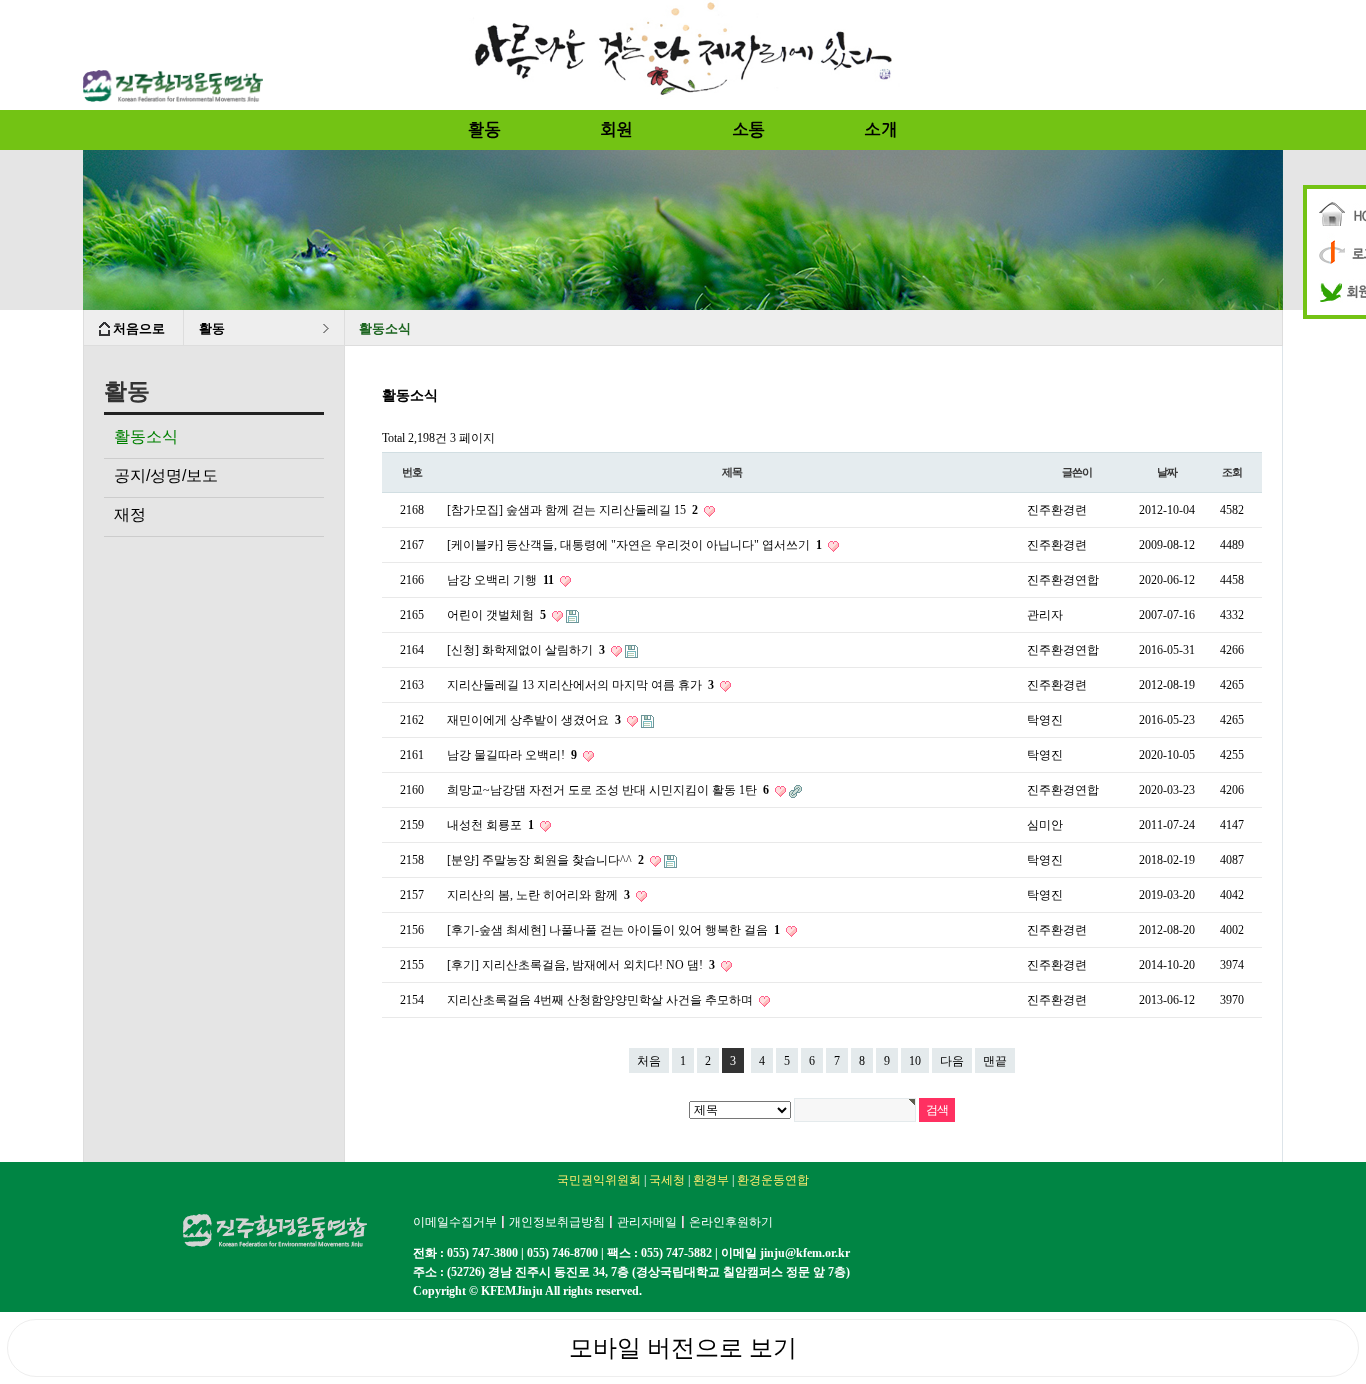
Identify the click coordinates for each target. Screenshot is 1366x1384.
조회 (1232, 472)
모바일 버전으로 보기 (683, 1348)
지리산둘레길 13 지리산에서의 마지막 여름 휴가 (580, 685)
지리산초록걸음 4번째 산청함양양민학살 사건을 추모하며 (601, 1000)
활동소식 (146, 436)
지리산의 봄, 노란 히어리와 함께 (538, 895)
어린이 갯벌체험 (496, 615)
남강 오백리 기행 (500, 580)
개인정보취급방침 (557, 1222)
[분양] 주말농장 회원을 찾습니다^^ (545, 860)
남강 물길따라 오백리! (512, 755)
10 (915, 1061)
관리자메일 (647, 1222)
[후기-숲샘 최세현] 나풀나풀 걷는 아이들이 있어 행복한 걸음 (613, 930)
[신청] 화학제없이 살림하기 (526, 650)
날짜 (1167, 472)
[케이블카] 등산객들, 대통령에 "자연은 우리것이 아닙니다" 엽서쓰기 (634, 545)
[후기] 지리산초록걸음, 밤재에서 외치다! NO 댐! (581, 965)
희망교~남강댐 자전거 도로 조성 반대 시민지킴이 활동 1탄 (608, 790)
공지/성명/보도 (166, 475)
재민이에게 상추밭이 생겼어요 (534, 720)
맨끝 (995, 1061)
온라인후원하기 (731, 1222)
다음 (952, 1061)
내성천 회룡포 (490, 825)
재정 (130, 514)
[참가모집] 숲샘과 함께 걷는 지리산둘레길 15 (572, 510)
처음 (649, 1061)
